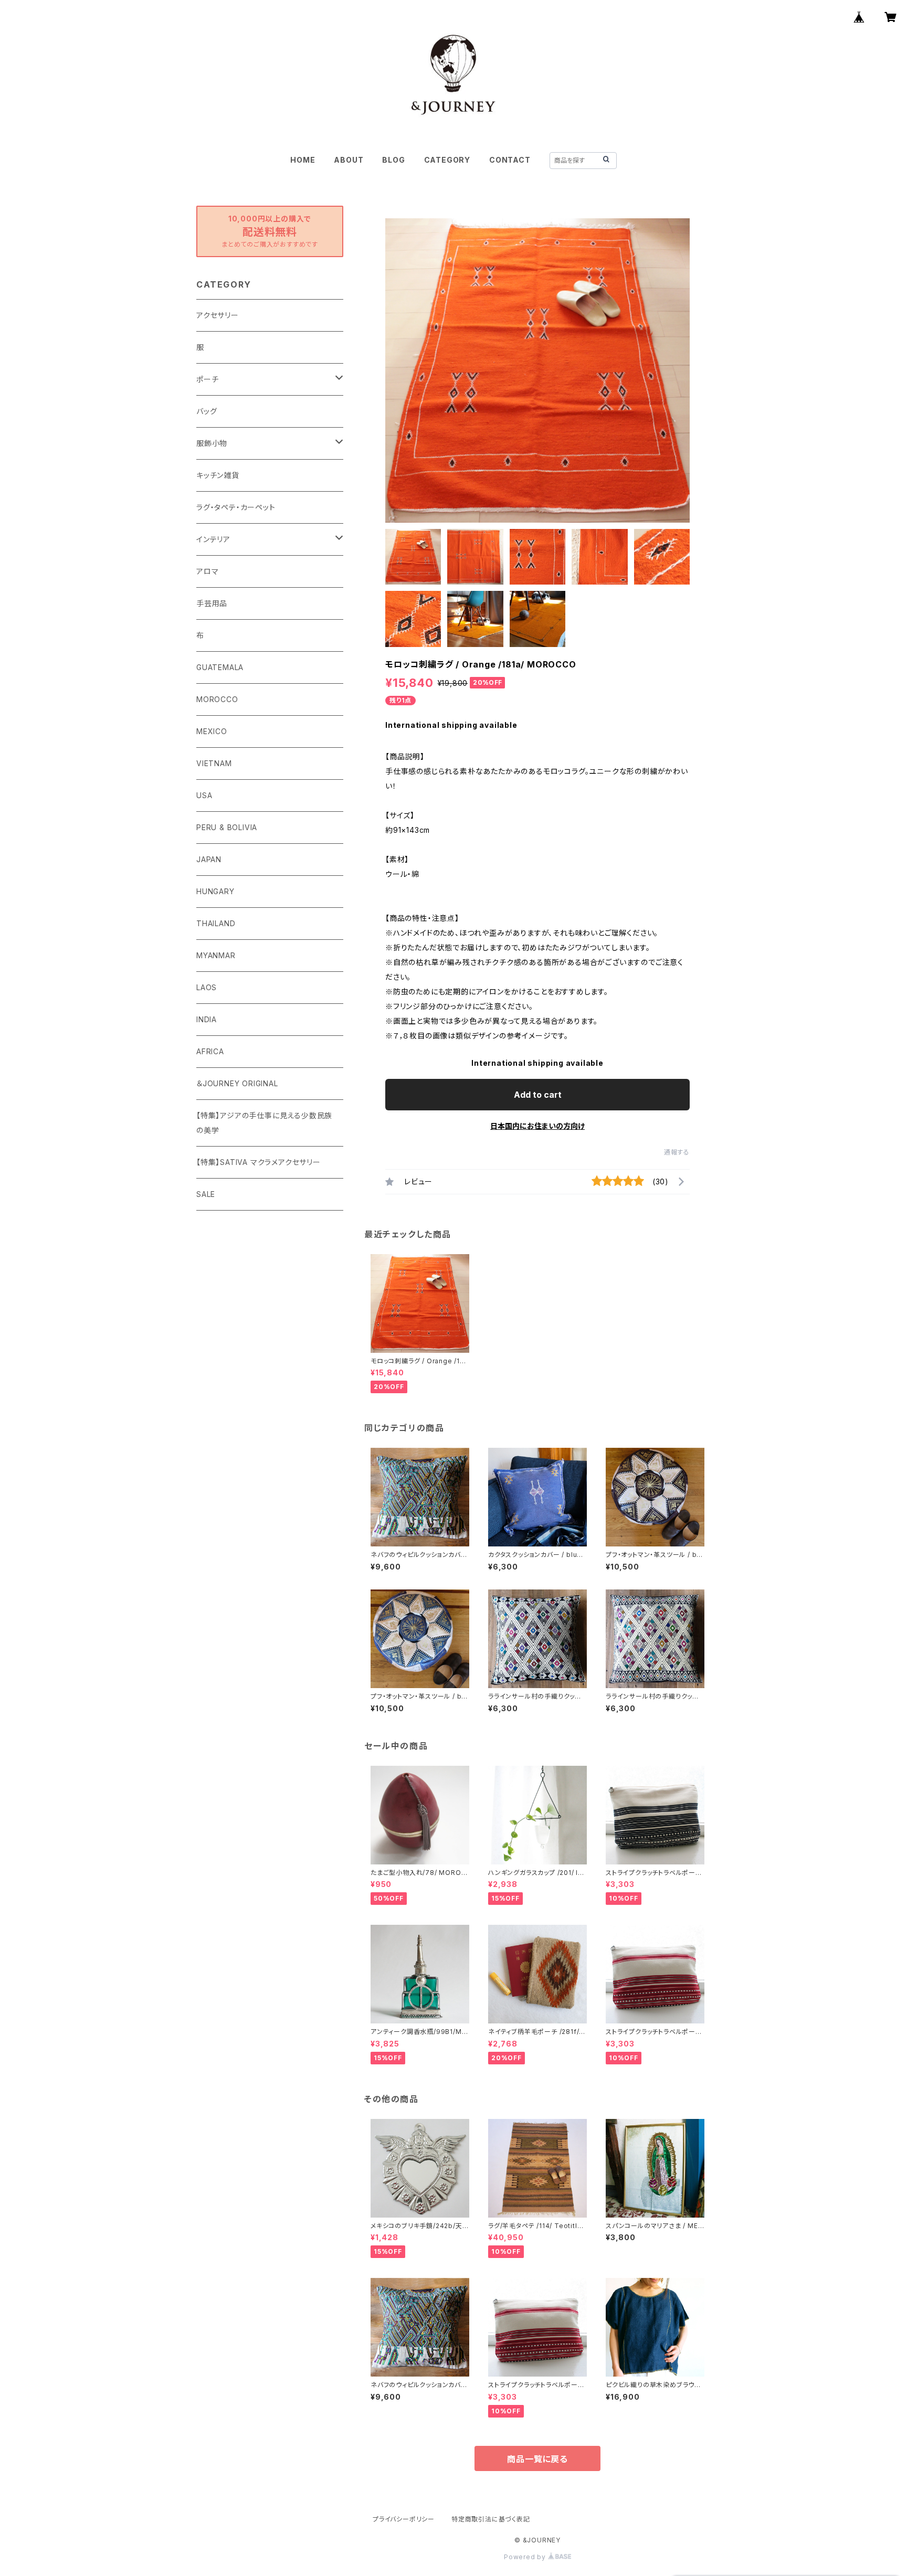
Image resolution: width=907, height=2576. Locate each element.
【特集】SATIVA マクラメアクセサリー (259, 1162)
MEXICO (212, 731)
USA (204, 795)
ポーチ (207, 379)
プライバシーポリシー (404, 2519)
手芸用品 (212, 603)
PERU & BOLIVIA (227, 827)
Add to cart (538, 1095)
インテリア (213, 539)
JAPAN (209, 859)
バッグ (207, 411)
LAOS (207, 987)
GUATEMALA (220, 667)
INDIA (207, 1019)
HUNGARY (215, 891)
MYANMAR (216, 955)
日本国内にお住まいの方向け (537, 1126)
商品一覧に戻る (537, 2459)
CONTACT (510, 160)
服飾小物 (212, 443)
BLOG (393, 160)
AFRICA (210, 1051)
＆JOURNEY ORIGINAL (237, 1083)
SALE (206, 1194)
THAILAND (216, 923)
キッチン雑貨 (218, 475)
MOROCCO (217, 699)
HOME (303, 160)
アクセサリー (218, 315)
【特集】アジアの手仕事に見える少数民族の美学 (264, 1123)
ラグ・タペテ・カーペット (236, 507)
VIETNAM (214, 763)
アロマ (207, 571)
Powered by (526, 2557)
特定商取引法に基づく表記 (491, 2519)
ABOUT (349, 160)
